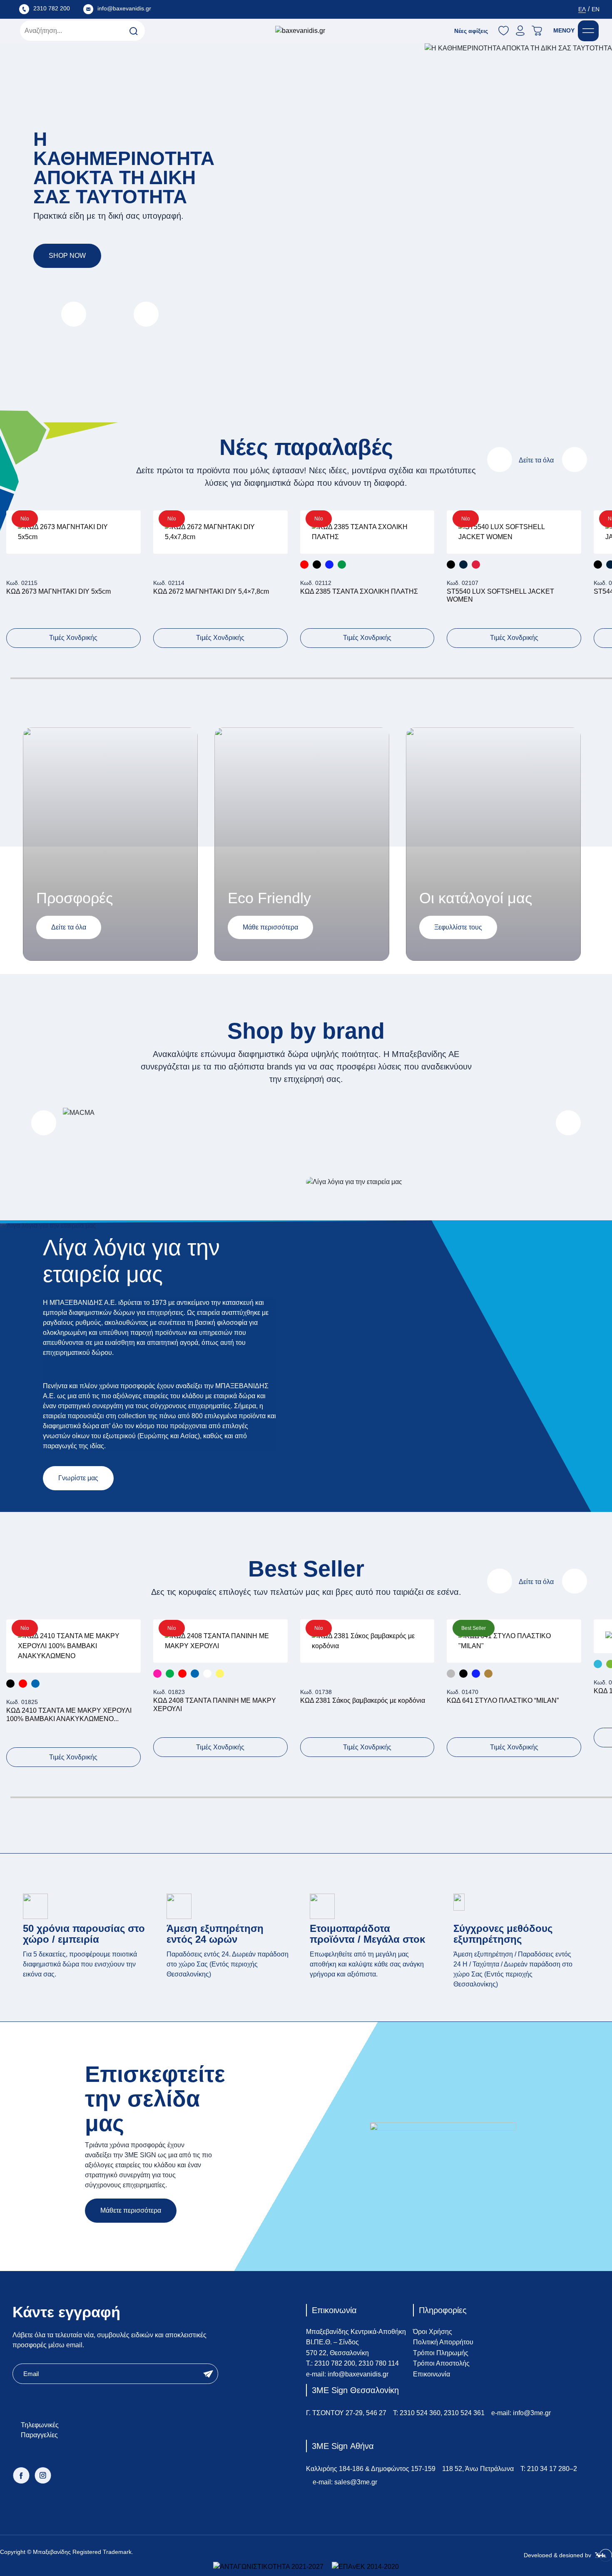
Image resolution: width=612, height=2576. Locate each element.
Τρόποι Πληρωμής (441, 2353)
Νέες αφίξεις (471, 31)
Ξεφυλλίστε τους (458, 927)
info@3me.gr (532, 2413)
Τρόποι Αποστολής (441, 2363)
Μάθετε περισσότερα (131, 2210)
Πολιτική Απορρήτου (443, 2342)
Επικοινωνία (432, 2374)
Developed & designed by (558, 2555)
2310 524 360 (420, 2413)
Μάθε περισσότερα (270, 927)
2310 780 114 (379, 2363)
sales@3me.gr (356, 2482)
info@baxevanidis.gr (358, 2374)
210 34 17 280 (548, 2469)
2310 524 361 (464, 2413)
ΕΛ (582, 9)
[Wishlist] (124, 539)
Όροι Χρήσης (433, 2332)
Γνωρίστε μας (78, 1478)
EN (596, 9)
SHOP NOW (67, 256)
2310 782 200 (335, 2363)
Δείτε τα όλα (536, 460)
